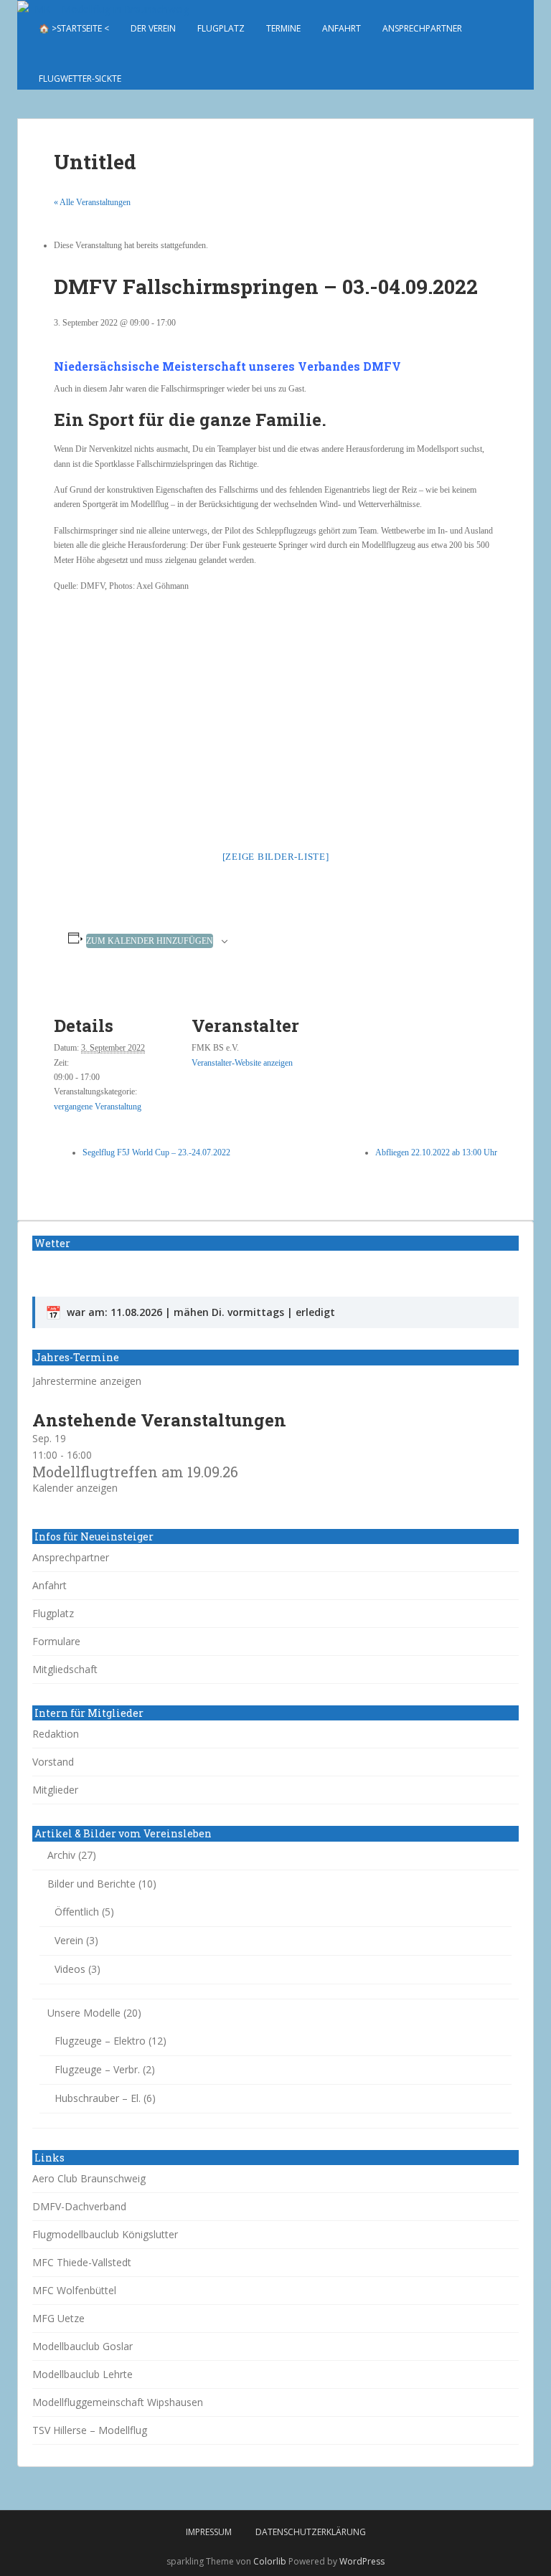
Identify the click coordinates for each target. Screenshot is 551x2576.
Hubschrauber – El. (98, 2098)
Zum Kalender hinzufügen (150, 941)
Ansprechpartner (422, 28)
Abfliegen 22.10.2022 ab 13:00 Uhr (436, 1152)
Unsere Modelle (84, 2013)
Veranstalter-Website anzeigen (242, 1063)
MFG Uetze (58, 2318)
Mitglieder (55, 1790)
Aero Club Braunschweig (89, 2178)
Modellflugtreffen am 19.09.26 (135, 1472)
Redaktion (56, 1734)
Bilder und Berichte (91, 1884)
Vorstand (53, 1762)
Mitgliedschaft (65, 1669)
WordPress (362, 2561)
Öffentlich (77, 1912)
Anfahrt (342, 28)
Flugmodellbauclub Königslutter (105, 2234)
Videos (70, 1969)
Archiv (61, 1855)
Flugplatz (221, 28)
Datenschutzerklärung (311, 2532)
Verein (69, 1940)
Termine (283, 28)
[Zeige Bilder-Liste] (276, 857)
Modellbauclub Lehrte (83, 2374)
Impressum (209, 2532)
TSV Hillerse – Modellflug (90, 2430)
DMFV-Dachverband (79, 2206)
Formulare (56, 1641)
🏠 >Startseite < (74, 28)
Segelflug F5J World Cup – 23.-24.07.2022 (156, 1152)
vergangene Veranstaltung (98, 1107)
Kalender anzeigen (75, 1488)
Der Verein (153, 28)
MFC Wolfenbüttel (74, 2290)
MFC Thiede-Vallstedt (82, 2262)
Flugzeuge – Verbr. (97, 2069)
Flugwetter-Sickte (80, 79)
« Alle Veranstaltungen (92, 202)
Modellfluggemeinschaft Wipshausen (118, 2402)
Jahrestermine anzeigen (87, 1381)
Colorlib (270, 2561)
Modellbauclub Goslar (83, 2346)
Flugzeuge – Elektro (100, 2041)
